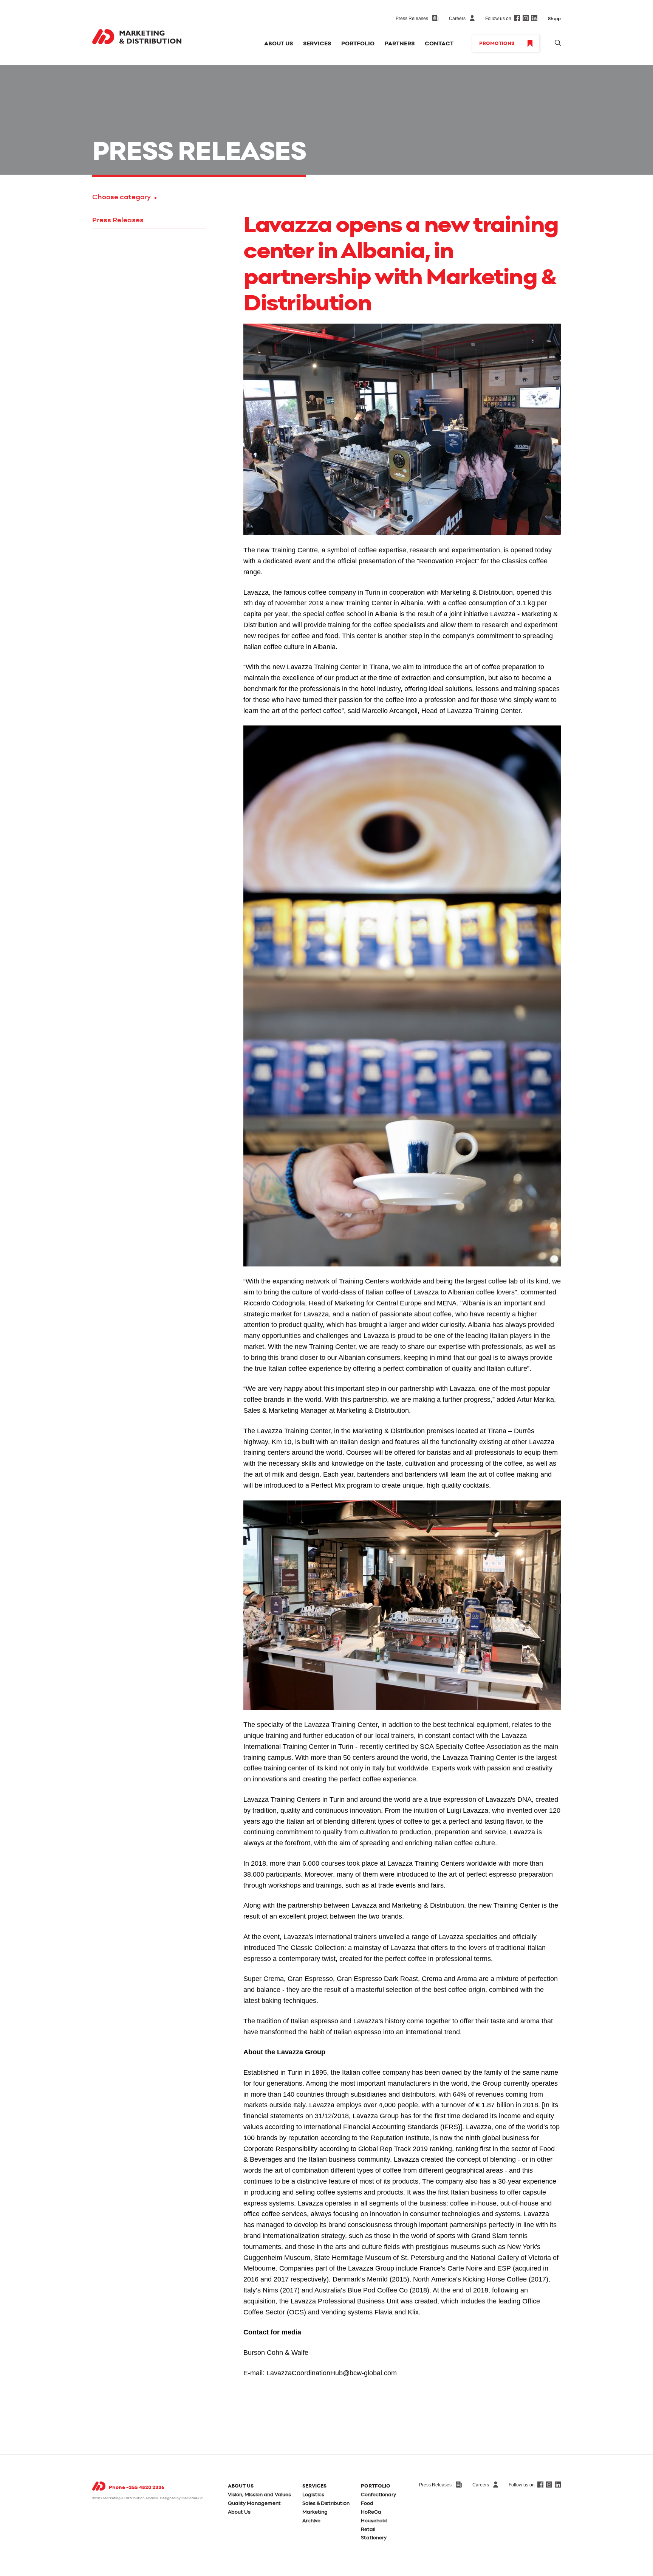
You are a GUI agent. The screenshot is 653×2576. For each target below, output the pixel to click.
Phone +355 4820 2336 (137, 2488)
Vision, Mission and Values (259, 2495)
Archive (311, 2521)
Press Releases (118, 220)
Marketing (315, 2512)
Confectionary (378, 2495)
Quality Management (254, 2504)
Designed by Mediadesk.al (182, 2498)
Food (367, 2504)
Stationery (374, 2538)
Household (374, 2521)
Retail (368, 2530)
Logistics (313, 2495)
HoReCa (371, 2512)
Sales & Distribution (326, 2504)
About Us (239, 2512)
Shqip (554, 19)
